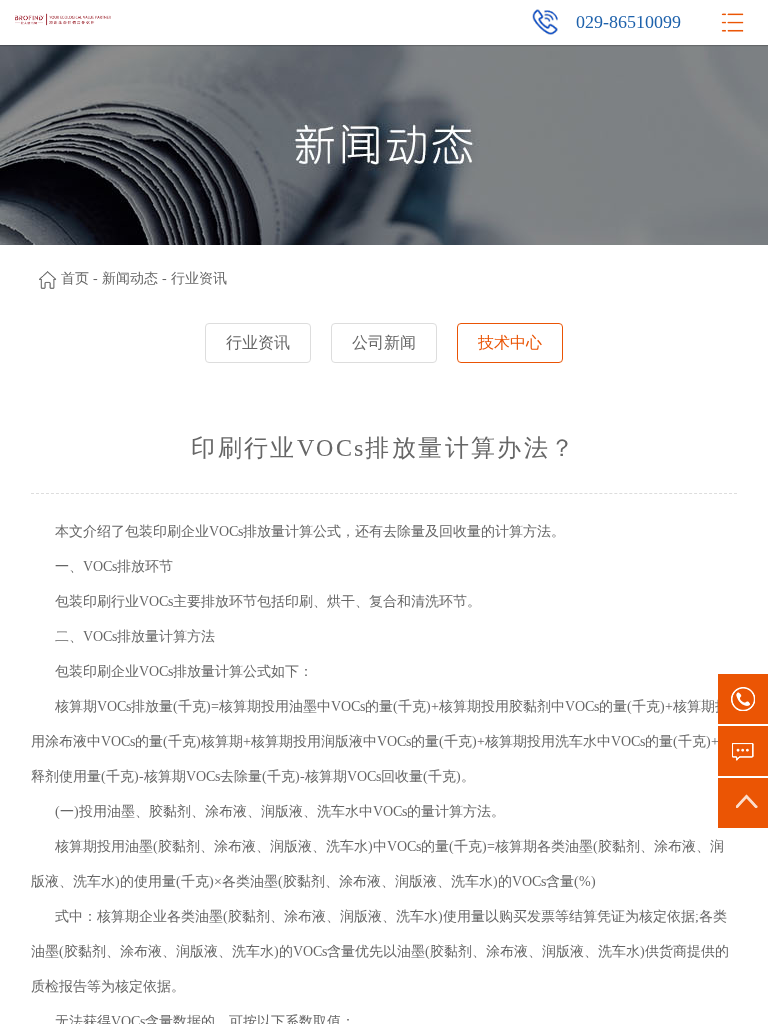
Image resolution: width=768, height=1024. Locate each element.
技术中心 (510, 342)
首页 (75, 278)
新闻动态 (130, 278)
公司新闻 (384, 342)
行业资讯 (258, 342)
